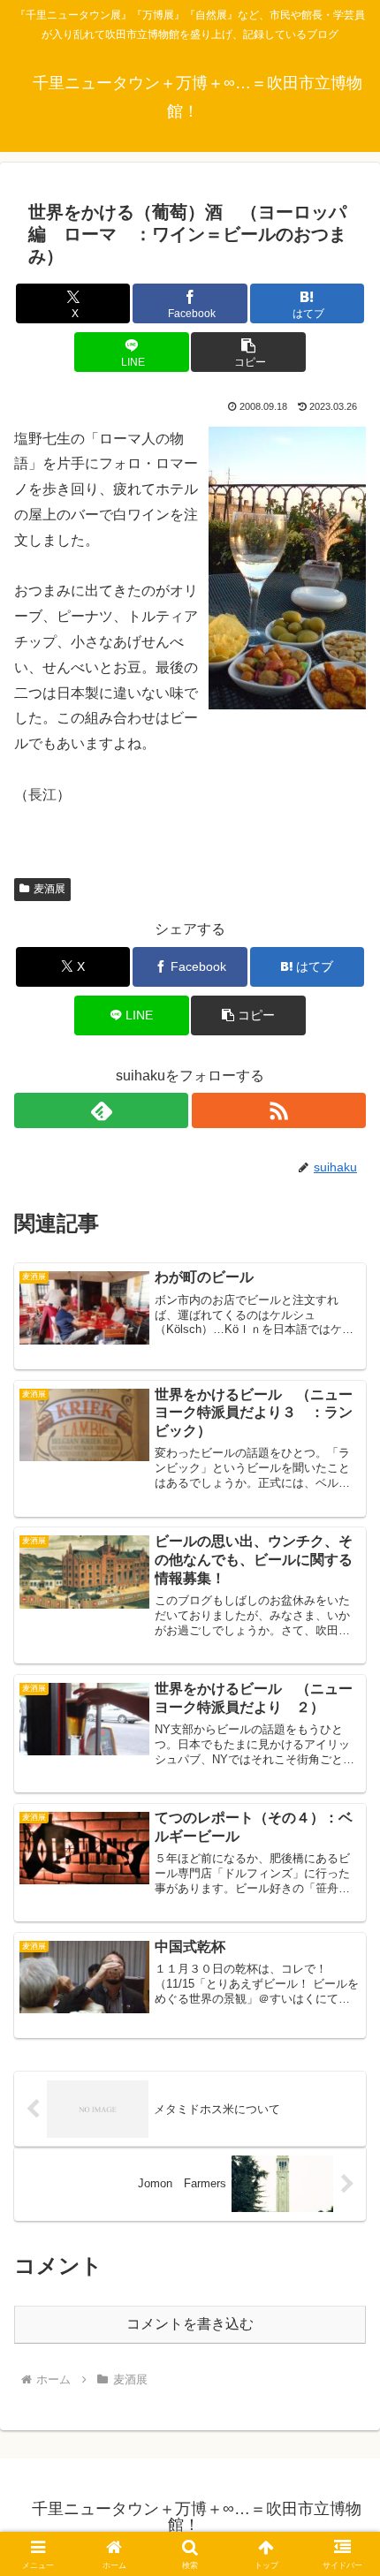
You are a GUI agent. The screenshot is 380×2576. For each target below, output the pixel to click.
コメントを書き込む (190, 2324)
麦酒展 (49, 889)
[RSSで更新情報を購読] (279, 1110)
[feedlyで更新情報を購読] (101, 1110)
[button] (248, 352)
